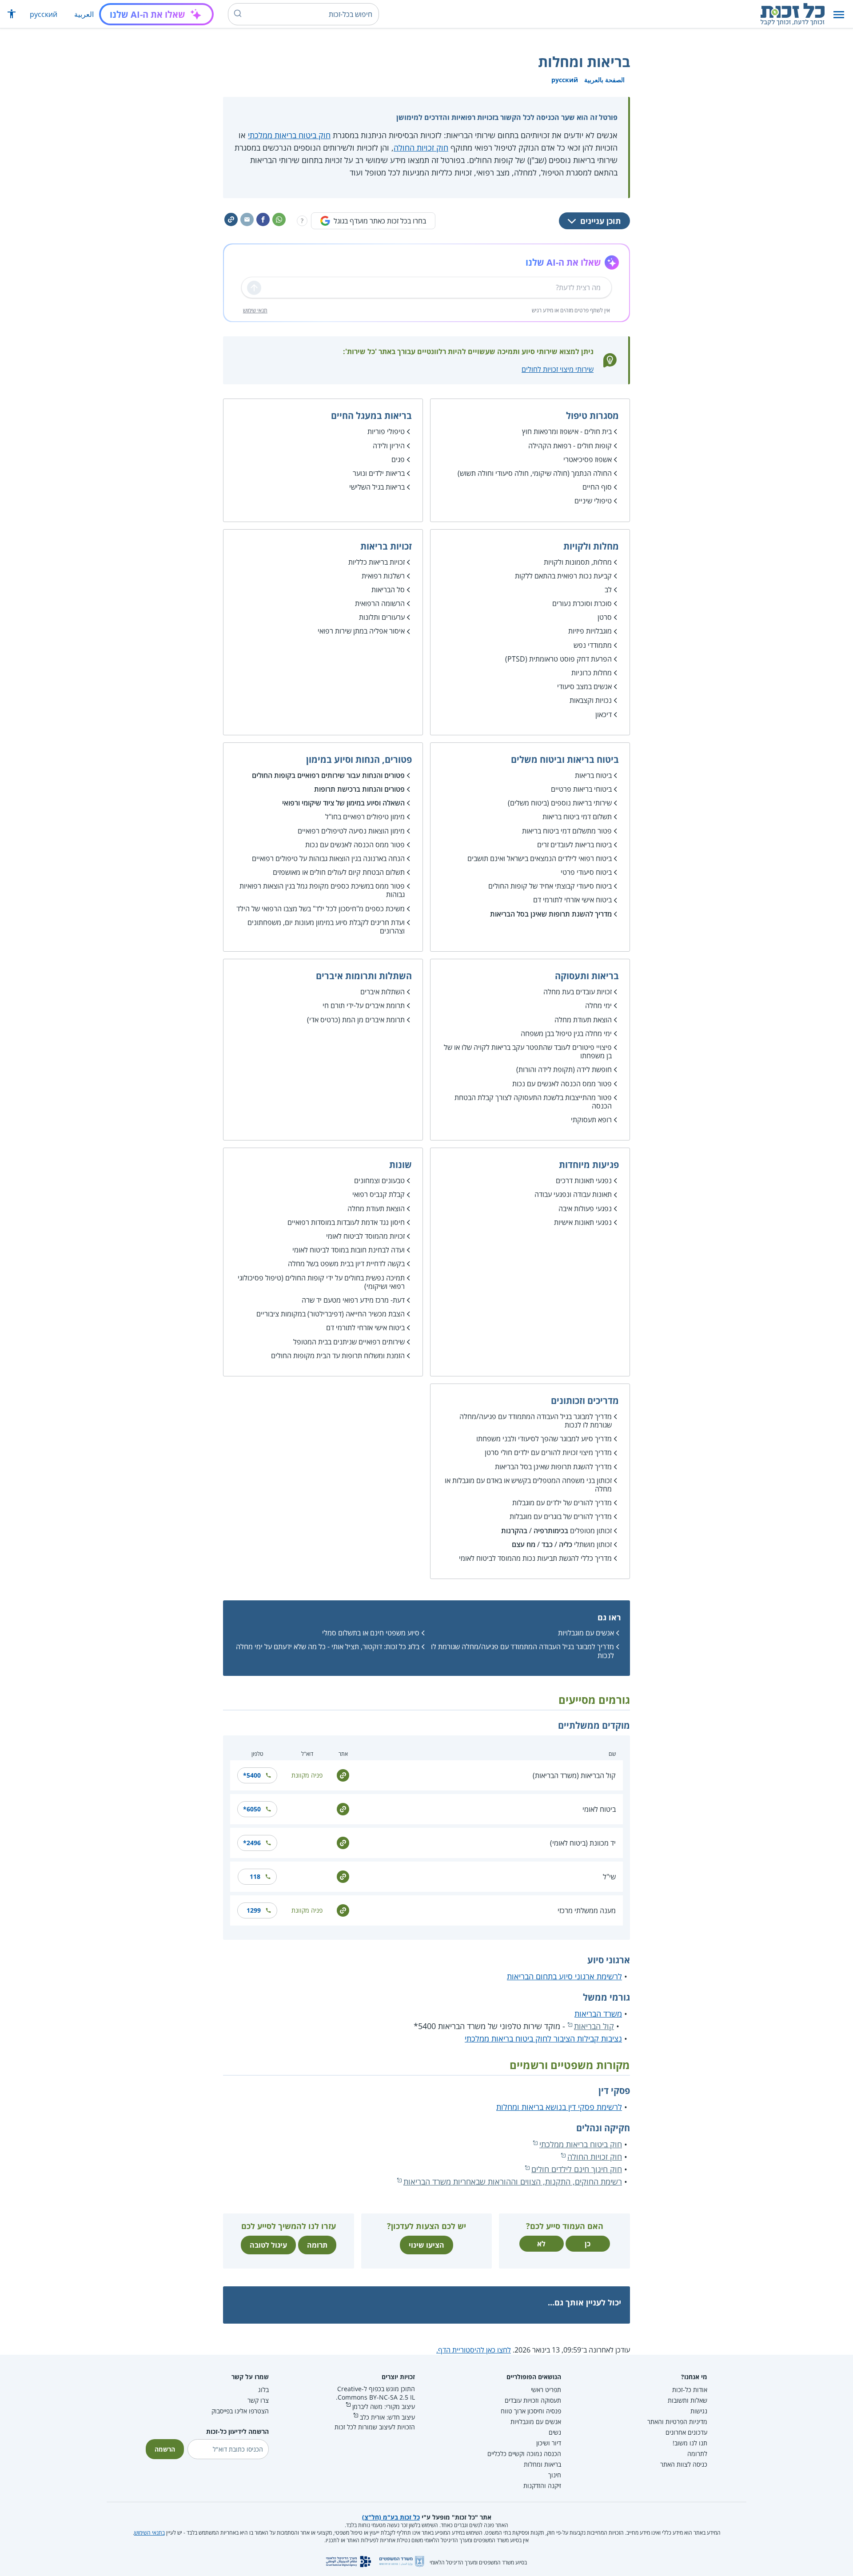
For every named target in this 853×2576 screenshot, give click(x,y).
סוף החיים (597, 487)
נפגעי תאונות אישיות (583, 1222)
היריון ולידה (389, 446)
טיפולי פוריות (386, 431)
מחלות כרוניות (592, 673)
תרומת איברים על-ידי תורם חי (364, 1005)
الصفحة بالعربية (604, 80)
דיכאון (604, 714)
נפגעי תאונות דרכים (584, 1180)
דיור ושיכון (549, 2443)
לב (608, 590)
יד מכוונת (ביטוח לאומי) (583, 1843)
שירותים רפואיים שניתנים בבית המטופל (349, 1342)
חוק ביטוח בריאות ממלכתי (289, 135)
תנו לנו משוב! (690, 2443)
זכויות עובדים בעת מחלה (578, 992)
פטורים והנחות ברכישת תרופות (359, 789)
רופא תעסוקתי (591, 1120)
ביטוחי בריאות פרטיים (581, 789)
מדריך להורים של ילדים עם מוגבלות (562, 1503)
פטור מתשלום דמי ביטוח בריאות (567, 831)
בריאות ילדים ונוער (379, 473)
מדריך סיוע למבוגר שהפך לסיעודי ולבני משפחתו (544, 1439)
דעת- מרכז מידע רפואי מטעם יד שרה (353, 1300)
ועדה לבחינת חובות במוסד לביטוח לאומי (349, 1250)
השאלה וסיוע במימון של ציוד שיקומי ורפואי (343, 803)
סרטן (605, 617)
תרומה (317, 2245)
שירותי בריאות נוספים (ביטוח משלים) (560, 803)
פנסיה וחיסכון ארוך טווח (531, 2411)
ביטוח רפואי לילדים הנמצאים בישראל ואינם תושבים (540, 858)
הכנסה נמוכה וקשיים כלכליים (524, 2454)
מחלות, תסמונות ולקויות (578, 562)
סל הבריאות (388, 590)
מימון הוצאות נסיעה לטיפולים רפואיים (351, 831)
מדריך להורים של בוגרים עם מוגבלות (561, 1516)
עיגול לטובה (268, 2245)
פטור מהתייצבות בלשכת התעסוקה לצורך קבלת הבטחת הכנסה (533, 1102)
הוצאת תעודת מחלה (583, 1020)
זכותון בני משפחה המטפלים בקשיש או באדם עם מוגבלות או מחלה (528, 1485)
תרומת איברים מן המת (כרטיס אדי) (356, 1020)
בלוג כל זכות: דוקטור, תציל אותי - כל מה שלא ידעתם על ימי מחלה (328, 1647)
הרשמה (165, 2449)
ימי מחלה (598, 1005)
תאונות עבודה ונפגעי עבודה (573, 1194)
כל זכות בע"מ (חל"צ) (391, 2517)
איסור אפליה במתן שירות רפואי (361, 631)
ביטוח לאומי (599, 1809)
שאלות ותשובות (688, 2400)
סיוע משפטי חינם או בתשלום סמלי (371, 1633)
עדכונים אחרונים (686, 2432)
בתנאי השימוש (149, 2533)
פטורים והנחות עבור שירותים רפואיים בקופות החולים (328, 775)
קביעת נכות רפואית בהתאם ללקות (563, 576)
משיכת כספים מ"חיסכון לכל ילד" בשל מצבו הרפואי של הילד (321, 909)
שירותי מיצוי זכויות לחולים (558, 369)
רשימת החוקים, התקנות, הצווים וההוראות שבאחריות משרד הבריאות (513, 2181)
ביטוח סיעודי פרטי (586, 872)
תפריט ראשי (546, 2390)
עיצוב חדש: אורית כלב (387, 2417)
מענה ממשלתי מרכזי (587, 1910)
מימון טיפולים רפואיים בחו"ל (365, 817)
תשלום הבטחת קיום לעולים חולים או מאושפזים (339, 872)
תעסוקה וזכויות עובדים (533, 2400)
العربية (84, 14)
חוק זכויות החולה (421, 148)
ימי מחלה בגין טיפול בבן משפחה (566, 1033)
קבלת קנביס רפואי (379, 1194)
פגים (398, 459)
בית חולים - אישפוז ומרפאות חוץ (567, 431)
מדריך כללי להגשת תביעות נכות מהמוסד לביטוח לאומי (535, 1558)
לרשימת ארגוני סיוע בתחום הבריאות (564, 1976)
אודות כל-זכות (690, 2390)
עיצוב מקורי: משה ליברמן (384, 2407)
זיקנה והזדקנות (542, 2486)
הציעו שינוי (426, 2245)
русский (44, 14)
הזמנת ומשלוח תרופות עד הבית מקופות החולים (338, 1356)
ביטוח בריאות (593, 775)
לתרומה (697, 2454)
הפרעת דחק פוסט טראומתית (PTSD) (558, 659)
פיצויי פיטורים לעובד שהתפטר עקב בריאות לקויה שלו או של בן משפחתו (528, 1051)
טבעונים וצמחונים (379, 1180)
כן (588, 2244)
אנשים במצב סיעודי (584, 686)
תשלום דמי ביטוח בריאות (577, 817)
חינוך (555, 2475)
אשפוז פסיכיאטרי (588, 459)
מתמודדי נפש (593, 645)
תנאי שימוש (255, 310)
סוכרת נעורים (571, 603)
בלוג (263, 2390)
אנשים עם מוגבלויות (586, 1633)
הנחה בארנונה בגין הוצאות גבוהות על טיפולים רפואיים (328, 858)
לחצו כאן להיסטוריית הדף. (474, 2350)
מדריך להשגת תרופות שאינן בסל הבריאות (551, 914)
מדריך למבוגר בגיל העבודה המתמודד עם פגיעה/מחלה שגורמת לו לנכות (536, 1421)
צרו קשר (258, 2400)
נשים (555, 2432)
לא (541, 2244)
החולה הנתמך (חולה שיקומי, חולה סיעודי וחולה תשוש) (535, 473)
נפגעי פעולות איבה (585, 1208)
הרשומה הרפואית (380, 603)
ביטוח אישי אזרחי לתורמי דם (572, 900)
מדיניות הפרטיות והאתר (677, 2422)
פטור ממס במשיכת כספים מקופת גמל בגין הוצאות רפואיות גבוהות (322, 890)
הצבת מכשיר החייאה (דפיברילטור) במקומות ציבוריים (331, 1314)
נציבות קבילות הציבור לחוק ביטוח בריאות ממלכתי (543, 2038)
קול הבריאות (594, 2026)
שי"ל (609, 1877)
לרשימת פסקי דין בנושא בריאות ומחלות (559, 2107)
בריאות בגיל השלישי (377, 487)
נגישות (699, 2411)
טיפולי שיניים (593, 501)
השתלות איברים (383, 992)
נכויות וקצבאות (591, 700)
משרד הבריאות (598, 2014)
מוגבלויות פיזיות (590, 631)
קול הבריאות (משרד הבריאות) (574, 1775)
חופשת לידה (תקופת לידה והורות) (564, 1069)
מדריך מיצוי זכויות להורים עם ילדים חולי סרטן (548, 1452)
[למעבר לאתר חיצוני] (343, 1774)
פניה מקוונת (307, 1775)
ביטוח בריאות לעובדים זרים (574, 845)
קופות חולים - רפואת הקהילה (570, 446)
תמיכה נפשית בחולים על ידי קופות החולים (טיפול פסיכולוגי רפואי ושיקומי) (321, 1282)
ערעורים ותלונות (382, 617)
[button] (839, 14)
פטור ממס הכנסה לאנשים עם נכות (355, 845)
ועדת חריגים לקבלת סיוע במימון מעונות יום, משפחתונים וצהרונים (326, 927)
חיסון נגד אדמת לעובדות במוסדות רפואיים (346, 1222)
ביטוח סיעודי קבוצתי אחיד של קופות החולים (550, 886)
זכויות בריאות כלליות (377, 562)
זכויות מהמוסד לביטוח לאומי (365, 1236)
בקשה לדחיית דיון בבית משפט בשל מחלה (346, 1264)
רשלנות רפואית (383, 576)
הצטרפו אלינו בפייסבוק (240, 2411)
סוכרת (603, 603)
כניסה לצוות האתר (684, 2464)
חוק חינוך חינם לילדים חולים (577, 2169)
